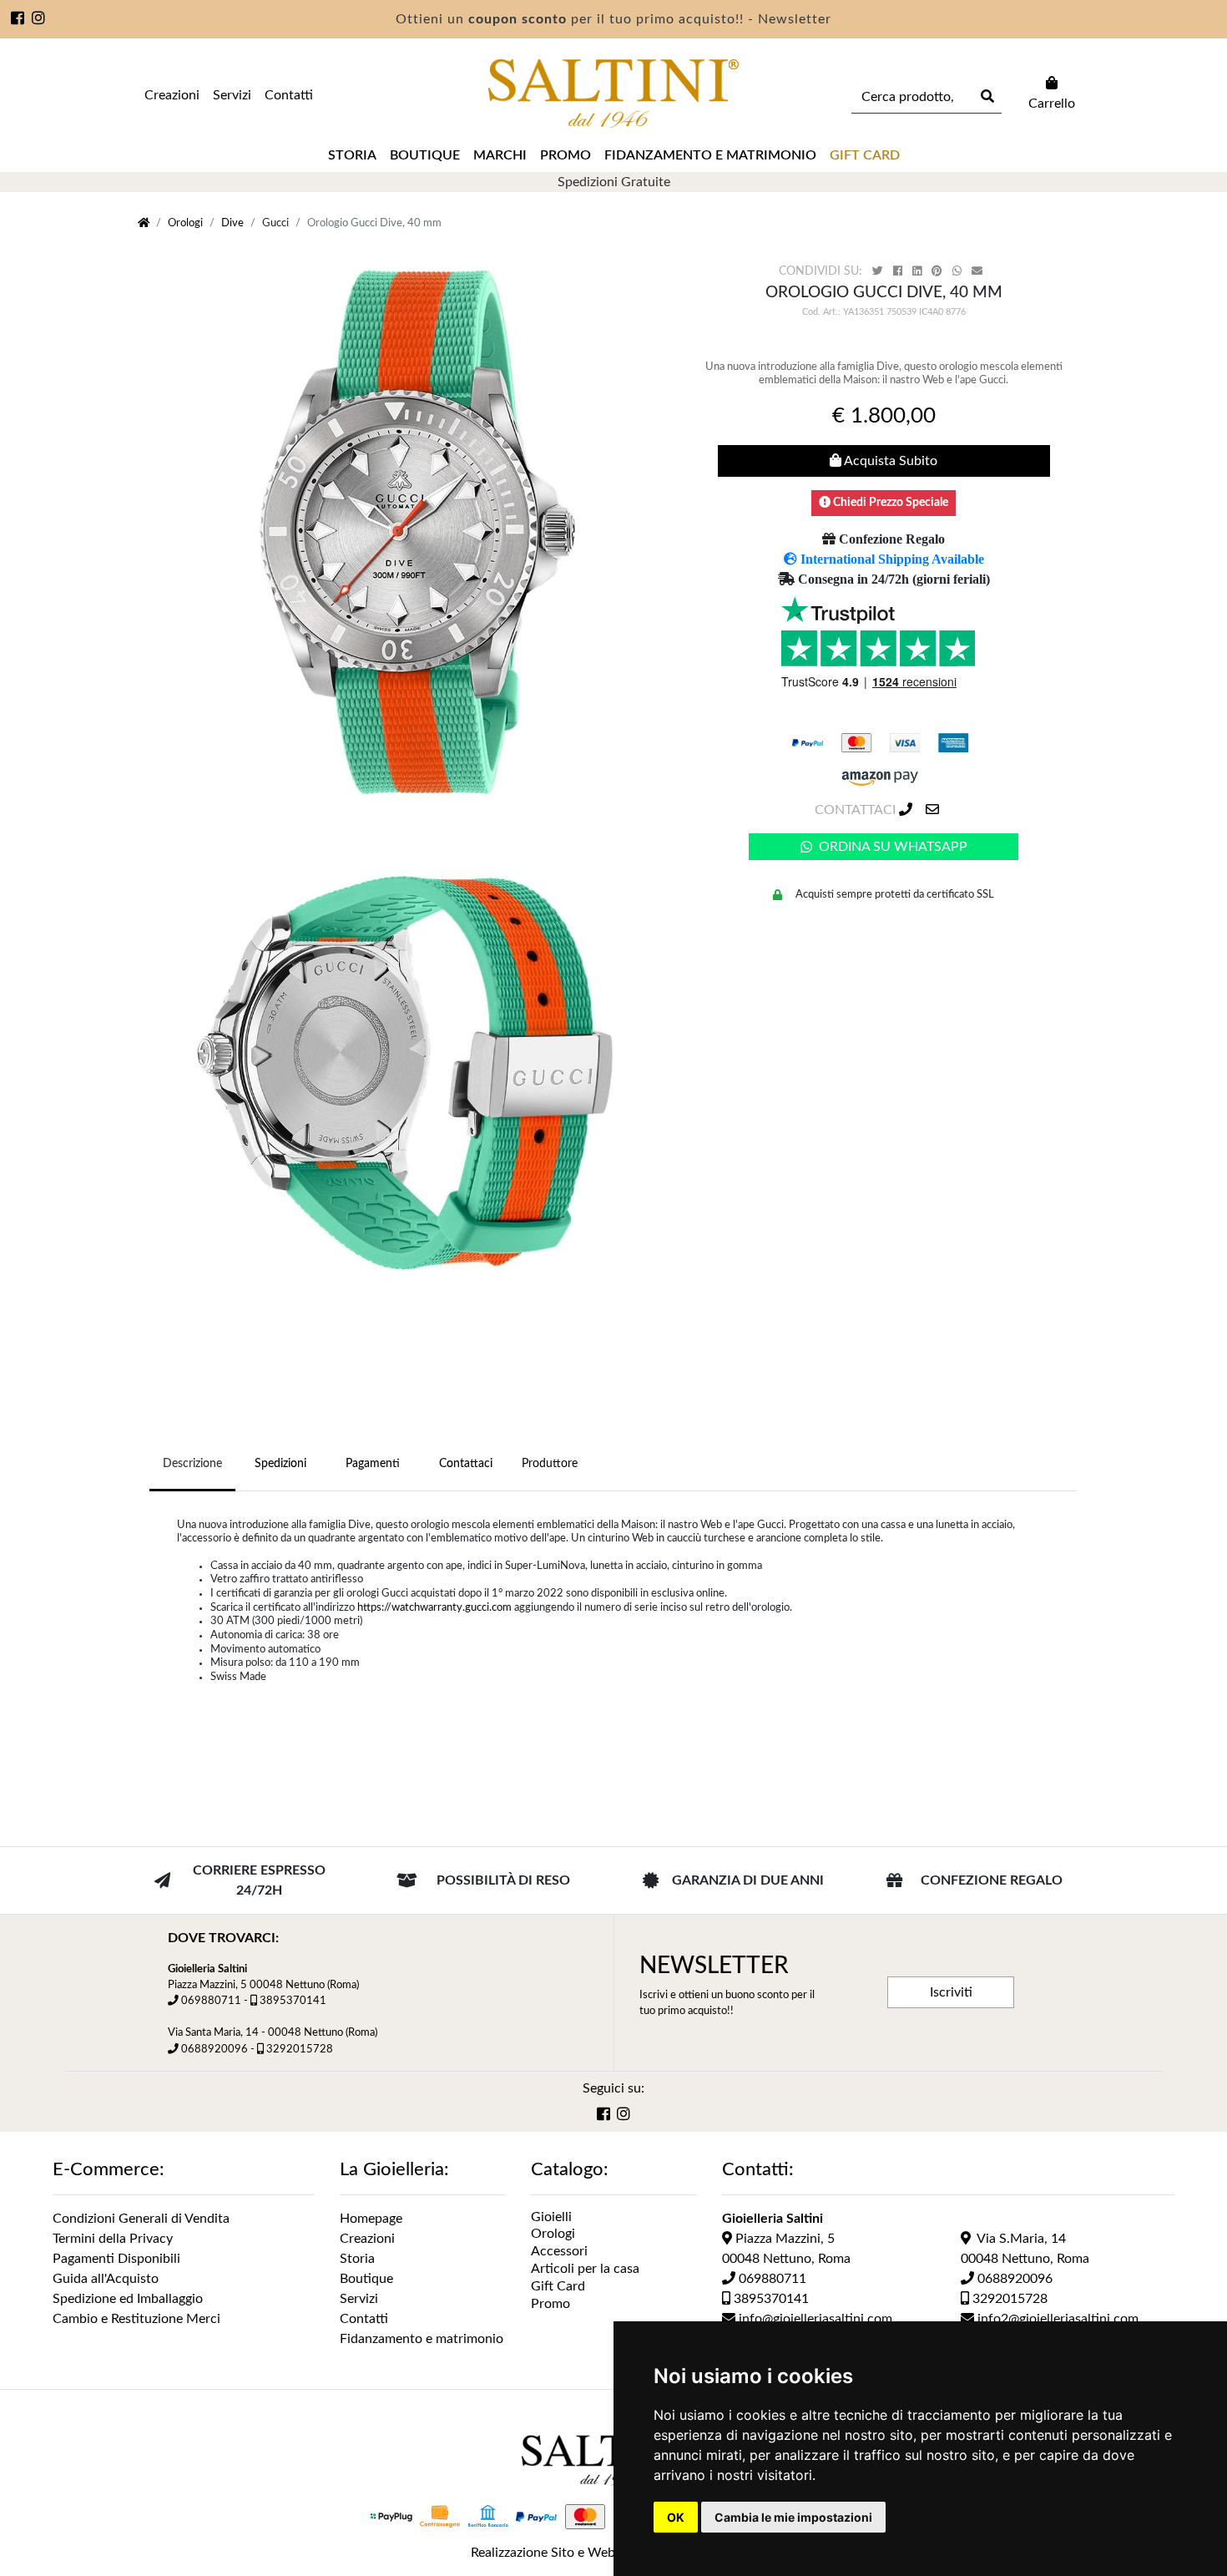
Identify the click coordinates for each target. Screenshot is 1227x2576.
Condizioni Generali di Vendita (141, 2219)
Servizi (232, 95)
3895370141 (293, 2001)
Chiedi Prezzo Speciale (889, 503)
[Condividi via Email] (979, 272)
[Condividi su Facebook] (899, 272)
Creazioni (172, 95)
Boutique (425, 155)
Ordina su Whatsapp (893, 847)
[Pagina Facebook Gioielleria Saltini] (18, 20)
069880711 (211, 2001)
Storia (352, 155)
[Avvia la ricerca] (986, 97)
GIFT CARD (865, 155)
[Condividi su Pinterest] (939, 272)
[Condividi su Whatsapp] (959, 272)
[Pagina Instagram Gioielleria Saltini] (39, 20)
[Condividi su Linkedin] (919, 272)
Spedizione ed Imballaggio (128, 2299)
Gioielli (551, 2217)
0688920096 (215, 2049)
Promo (566, 155)
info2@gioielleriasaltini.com (1056, 2319)
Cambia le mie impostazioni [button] (793, 2517)
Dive (232, 223)
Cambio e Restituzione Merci (136, 2319)
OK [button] (676, 2517)
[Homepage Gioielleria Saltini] (144, 223)
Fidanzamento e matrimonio (710, 155)
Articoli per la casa (585, 2269)
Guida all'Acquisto (106, 2279)
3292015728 (300, 2049)
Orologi (185, 223)
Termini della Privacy (113, 2239)
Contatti (289, 95)
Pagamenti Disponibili (116, 2259)
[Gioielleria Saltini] (613, 94)
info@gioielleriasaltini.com (814, 2319)
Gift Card (558, 2286)
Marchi (500, 155)
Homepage (371, 2219)
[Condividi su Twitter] (879, 272)
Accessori (559, 2251)
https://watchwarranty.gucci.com (434, 1607)
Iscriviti (951, 1992)
